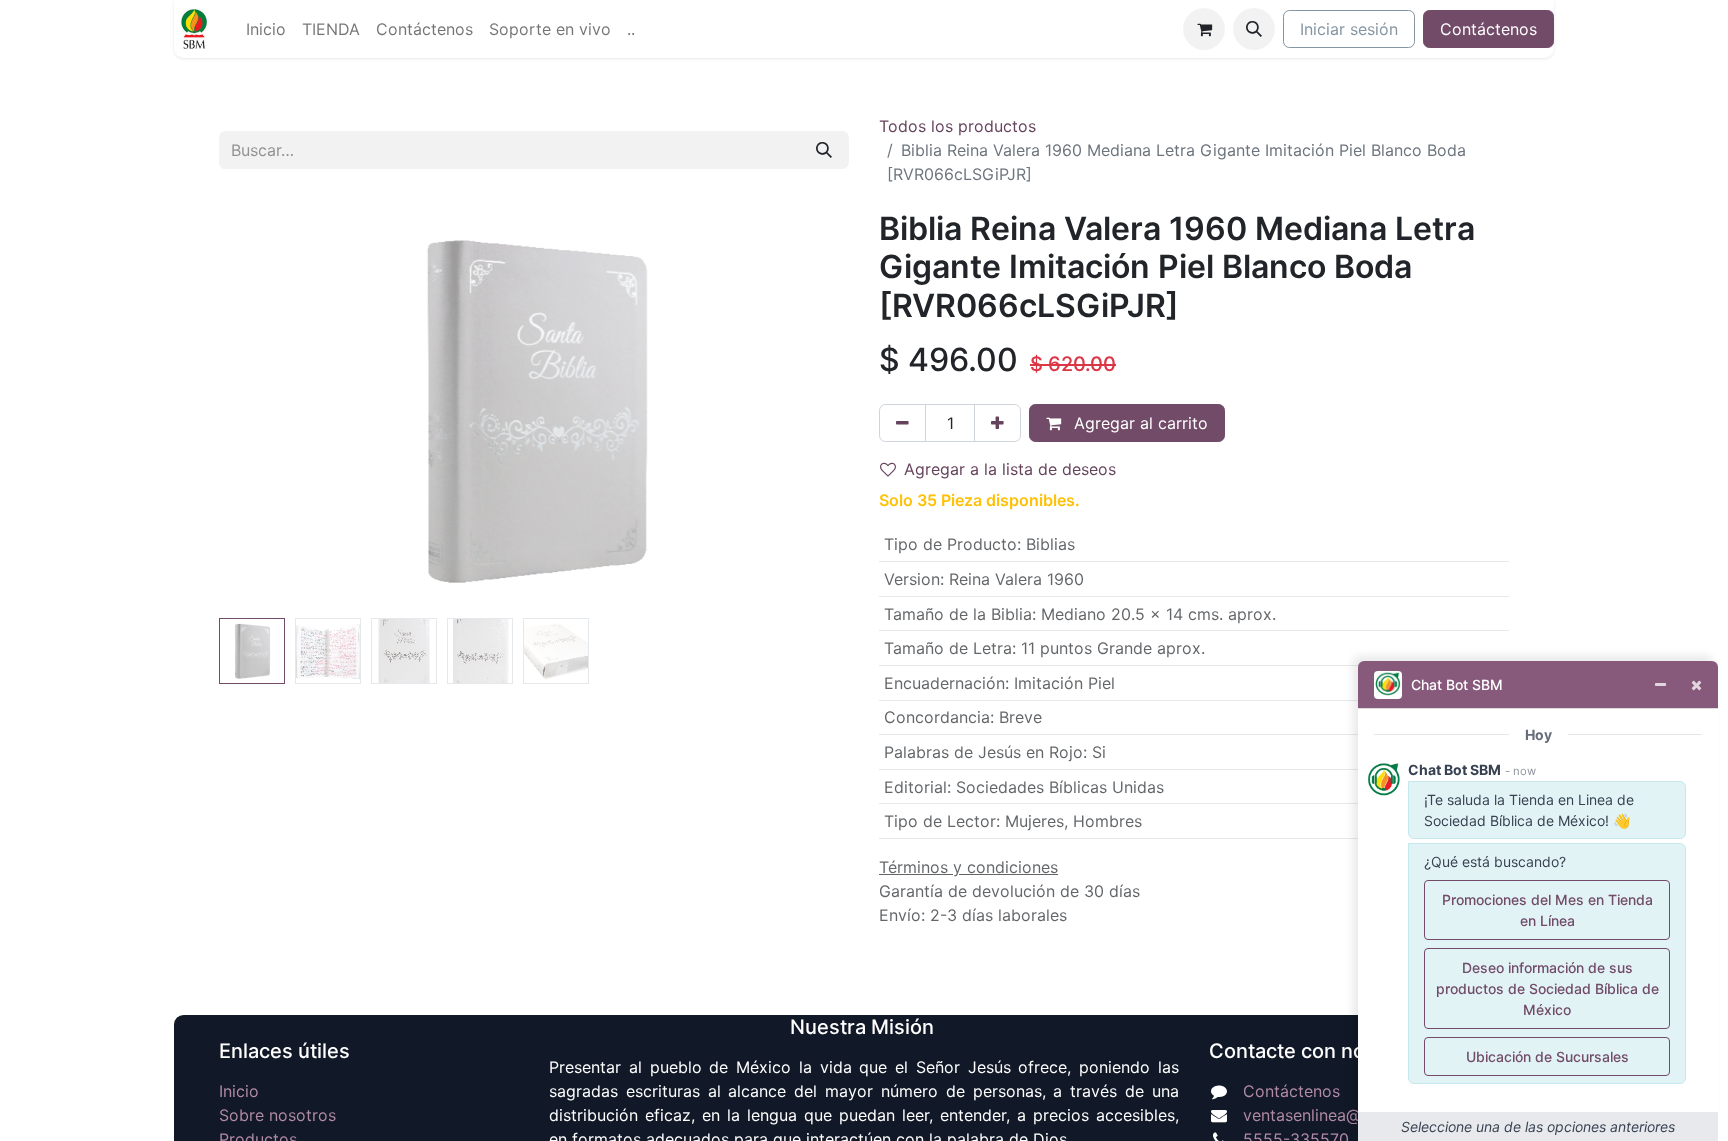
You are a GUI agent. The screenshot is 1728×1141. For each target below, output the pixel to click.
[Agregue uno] (997, 423)
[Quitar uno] (902, 423)
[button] (1254, 29)
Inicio (239, 1091)
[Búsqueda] (824, 150)
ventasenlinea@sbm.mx (1331, 1115)
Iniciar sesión (1349, 29)
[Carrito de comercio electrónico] (1204, 29)
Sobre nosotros (277, 1115)
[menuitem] (266, 29)
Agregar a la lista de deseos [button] (1010, 469)
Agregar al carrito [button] (1138, 423)
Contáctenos (1488, 29)
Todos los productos (957, 126)
